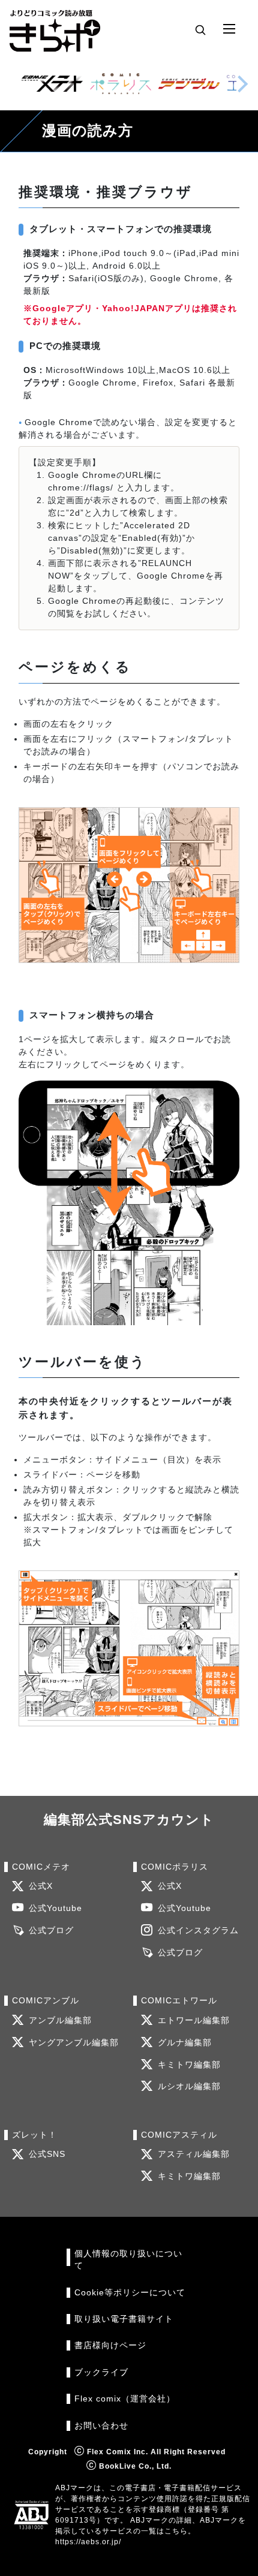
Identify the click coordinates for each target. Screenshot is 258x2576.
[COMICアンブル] (189, 84)
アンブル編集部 (60, 2020)
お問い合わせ (101, 2426)
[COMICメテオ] (52, 84)
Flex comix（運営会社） (125, 2399)
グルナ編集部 (185, 2043)
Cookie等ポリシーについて (130, 2293)
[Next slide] (242, 84)
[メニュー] (229, 29)
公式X (41, 1886)
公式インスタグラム (198, 1931)
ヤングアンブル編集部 (74, 2043)
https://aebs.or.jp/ (88, 2542)
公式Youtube (55, 1908)
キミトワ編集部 (189, 2065)
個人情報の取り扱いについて (128, 2260)
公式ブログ (51, 1931)
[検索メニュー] (200, 29)
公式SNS (47, 2154)
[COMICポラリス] (121, 84)
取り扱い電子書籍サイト (124, 2319)
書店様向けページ (110, 2345)
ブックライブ (101, 2372)
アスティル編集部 (194, 2154)
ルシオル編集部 (189, 2086)
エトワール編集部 (194, 2020)
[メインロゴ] (55, 29)
